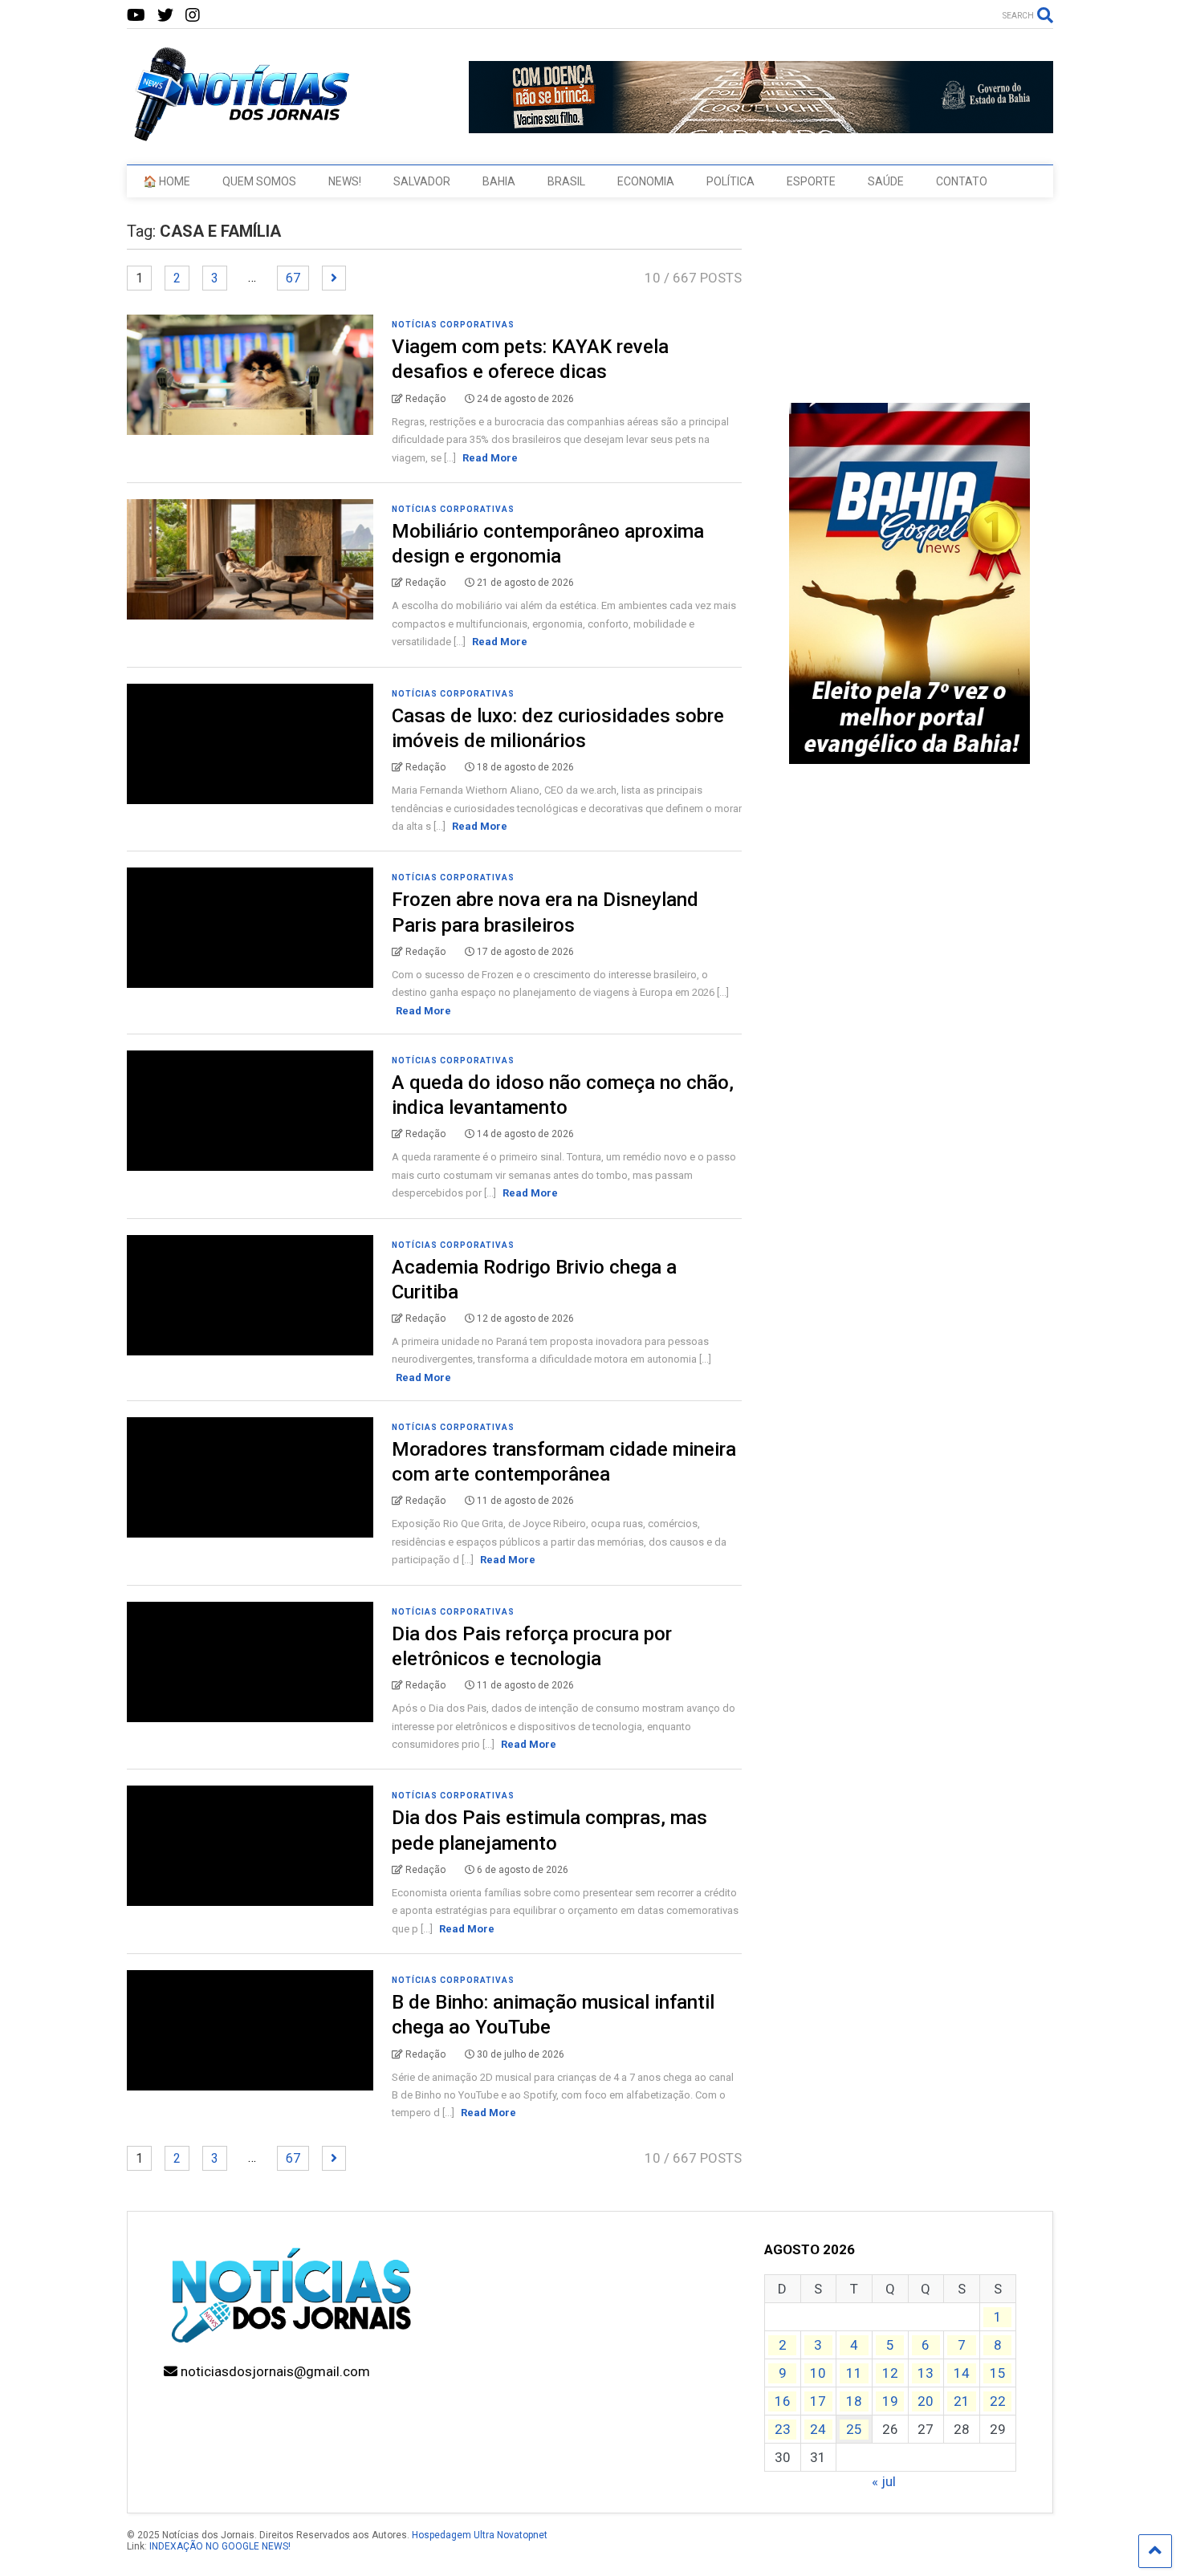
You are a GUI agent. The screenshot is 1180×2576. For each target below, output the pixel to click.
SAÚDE (886, 181)
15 (998, 2373)
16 (783, 2401)
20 (926, 2401)
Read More (490, 458)
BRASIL (566, 181)
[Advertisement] (909, 1025)
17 (818, 2401)
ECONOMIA (646, 181)
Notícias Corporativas (453, 325)
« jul (884, 2481)
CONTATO (962, 181)
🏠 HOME (167, 181)
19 (890, 2401)
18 (854, 2401)
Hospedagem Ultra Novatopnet (480, 2535)
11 (854, 2373)
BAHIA (499, 181)
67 (293, 278)
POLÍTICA (730, 181)
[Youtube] (136, 16)
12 (890, 2373)
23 (783, 2429)
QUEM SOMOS (259, 181)
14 (962, 2373)
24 (818, 2429)
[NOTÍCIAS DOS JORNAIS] (239, 136)
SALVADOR (422, 181)
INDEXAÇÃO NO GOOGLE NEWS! (220, 2546)
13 (926, 2373)
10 (818, 2373)
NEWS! (345, 181)
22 (998, 2401)
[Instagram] (193, 16)
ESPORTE (811, 181)
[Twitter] (165, 16)
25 (854, 2429)
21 (962, 2401)
